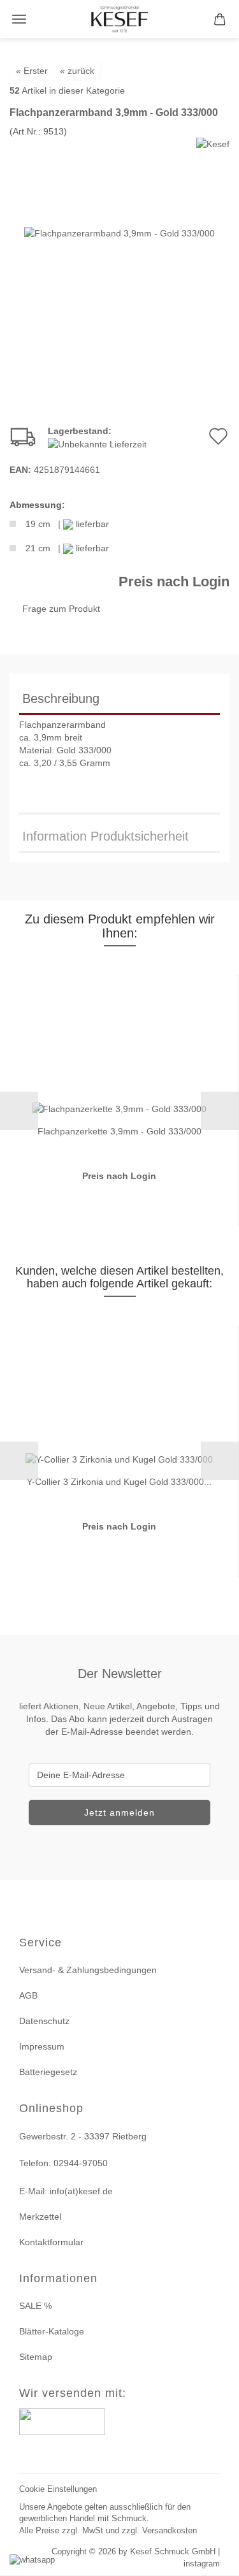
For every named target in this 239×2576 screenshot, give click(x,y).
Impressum (42, 2046)
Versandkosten (170, 2530)
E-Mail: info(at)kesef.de (66, 2191)
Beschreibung (61, 698)
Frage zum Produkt (61, 609)
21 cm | (67, 548)
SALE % (35, 2306)
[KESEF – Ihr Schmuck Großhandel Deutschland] (119, 19)
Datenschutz (44, 2021)
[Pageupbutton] (214, 2558)
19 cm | (67, 524)
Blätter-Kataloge (52, 2331)
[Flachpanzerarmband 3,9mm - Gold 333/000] (119, 233)
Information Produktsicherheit (105, 836)
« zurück (77, 71)
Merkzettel (40, 2217)
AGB (28, 1995)
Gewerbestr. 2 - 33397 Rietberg (83, 2136)
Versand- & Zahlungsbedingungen (88, 1970)
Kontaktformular (51, 2242)
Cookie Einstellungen (58, 2489)
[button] (19, 1111)
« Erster (32, 71)
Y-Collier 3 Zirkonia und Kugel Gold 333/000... (119, 1482)
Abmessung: (37, 505)
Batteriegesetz (48, 2072)
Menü (19, 19)
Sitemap (36, 2357)
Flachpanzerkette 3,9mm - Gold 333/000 (119, 1131)
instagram (202, 2564)
